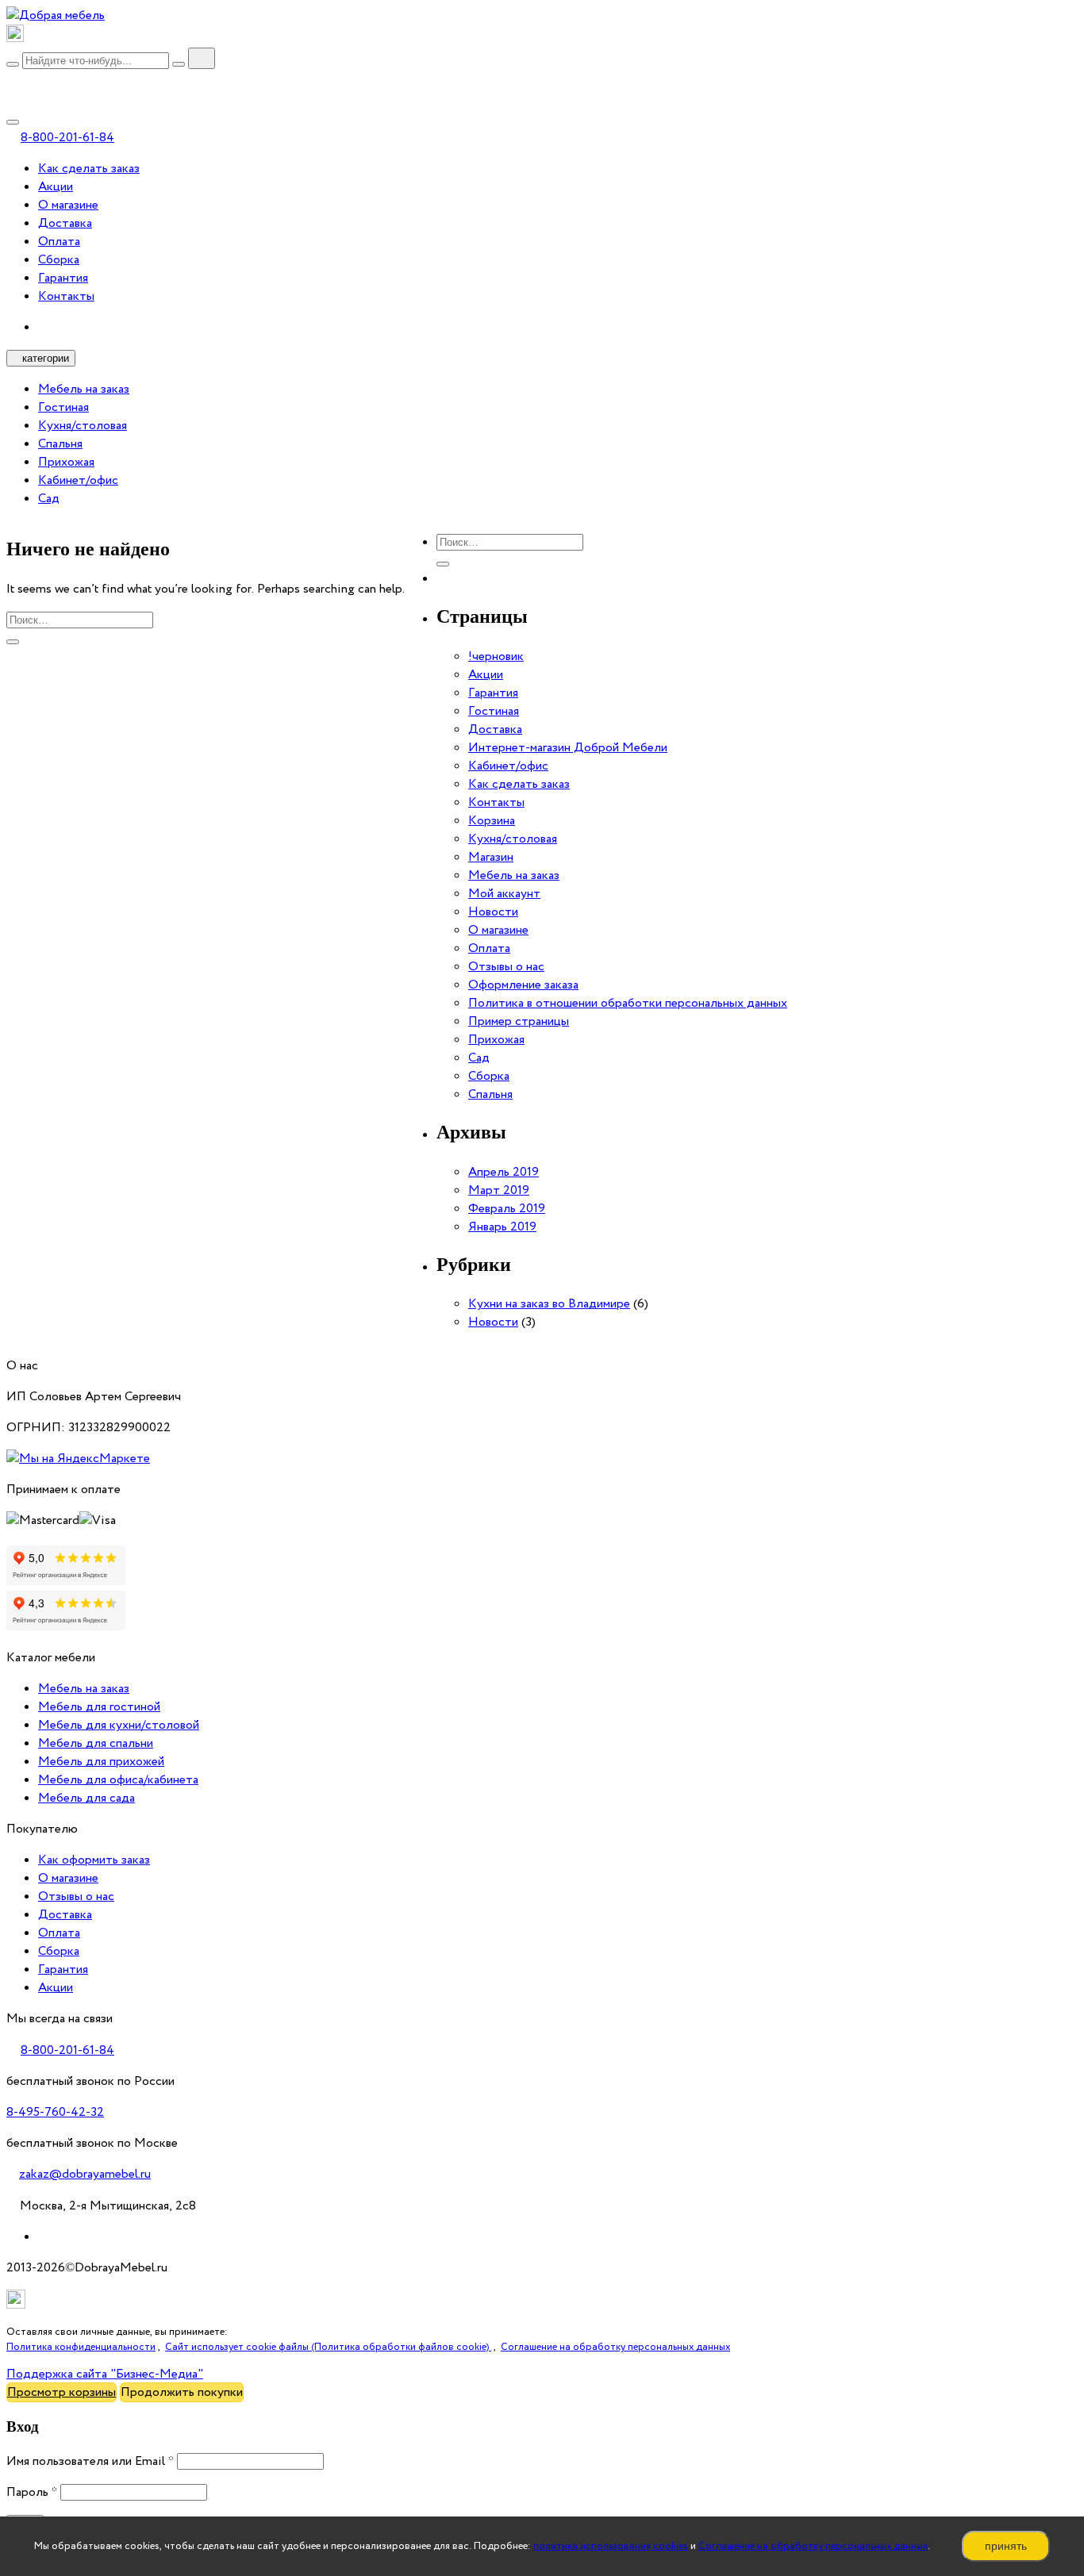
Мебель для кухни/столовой (119, 1725)
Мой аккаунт (504, 894)
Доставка (65, 223)
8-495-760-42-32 (55, 2112)
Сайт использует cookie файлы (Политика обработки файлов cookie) (328, 2347)
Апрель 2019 (504, 1172)
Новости (493, 912)
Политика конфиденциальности (81, 2347)
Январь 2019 (502, 1227)
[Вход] (13, 81)
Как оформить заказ (94, 1860)
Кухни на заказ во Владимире (549, 1304)
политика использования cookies (611, 2546)
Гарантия (63, 278)
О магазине (68, 205)
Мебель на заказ (84, 389)
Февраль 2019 (507, 1209)
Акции (56, 187)
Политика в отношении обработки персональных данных (628, 1003)
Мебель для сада (86, 1798)
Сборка (59, 260)
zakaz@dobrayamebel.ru (85, 2174)
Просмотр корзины (62, 2392)
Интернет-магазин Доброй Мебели (568, 748)
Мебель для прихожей (101, 1762)
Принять (1006, 2546)
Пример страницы (519, 1021)
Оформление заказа (523, 985)
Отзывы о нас (506, 967)
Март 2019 (499, 1190)
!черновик (496, 656)
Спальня (60, 444)
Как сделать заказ (89, 169)
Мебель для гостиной (99, 1707)
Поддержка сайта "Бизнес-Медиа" (105, 2374)
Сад (49, 499)
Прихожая (66, 462)
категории (46, 358)
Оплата (59, 242)
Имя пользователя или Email (90, 2461)
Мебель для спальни (96, 1743)
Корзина (492, 821)
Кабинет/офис (78, 480)
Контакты (66, 296)
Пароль (32, 2492)
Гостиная (63, 407)
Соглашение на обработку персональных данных (813, 2546)
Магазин (491, 857)
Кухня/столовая (83, 426)
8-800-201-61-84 (67, 138)
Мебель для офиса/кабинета (118, 1780)
